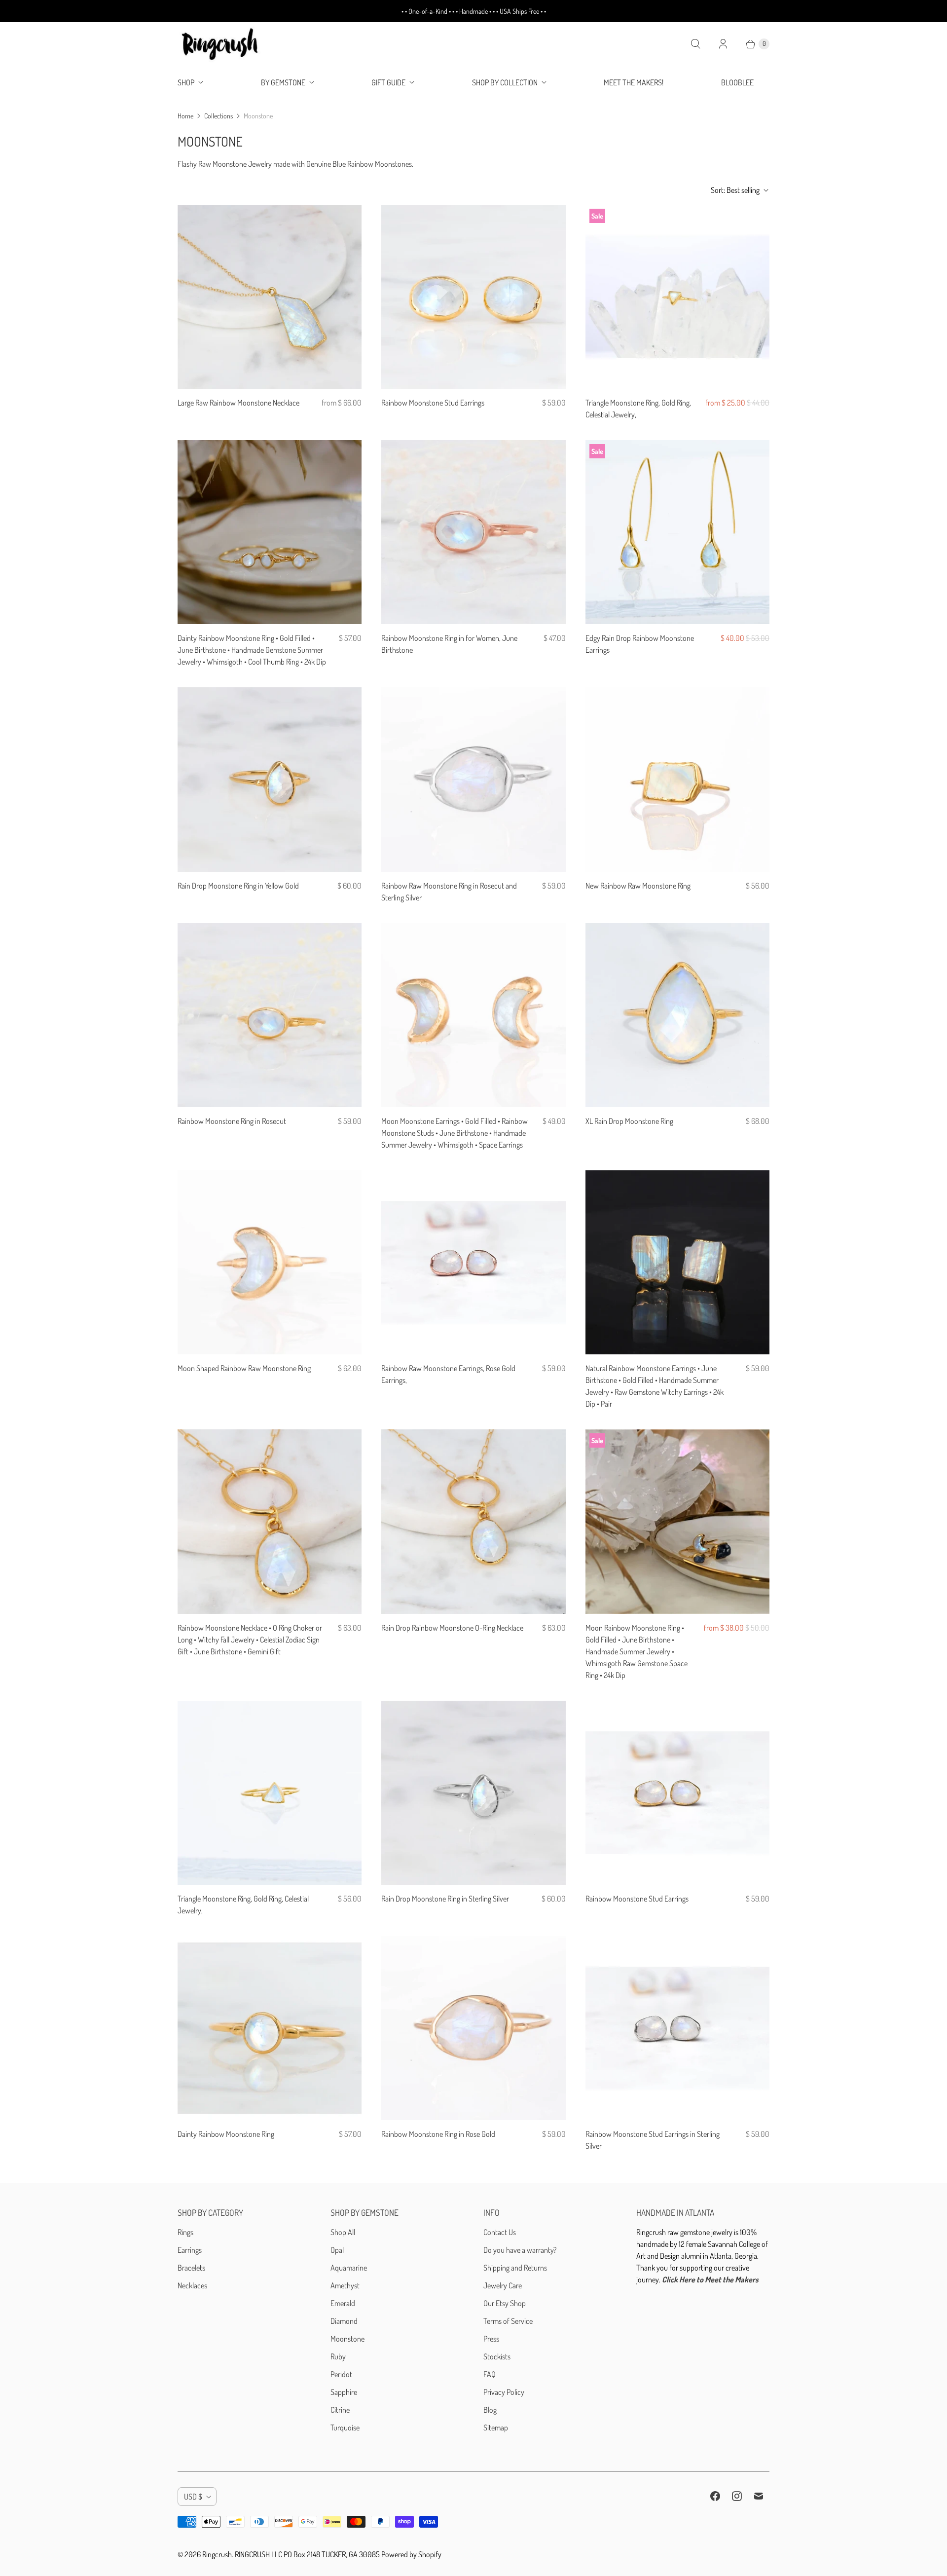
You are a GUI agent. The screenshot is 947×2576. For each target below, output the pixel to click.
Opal (337, 2250)
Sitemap (496, 2427)
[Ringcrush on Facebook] (715, 2496)
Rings (185, 2232)
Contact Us (500, 2232)
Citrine (340, 2410)
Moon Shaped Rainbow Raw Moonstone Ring (244, 1368)
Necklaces (192, 2285)
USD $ (193, 2497)
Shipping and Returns (515, 2268)
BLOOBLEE (737, 82)
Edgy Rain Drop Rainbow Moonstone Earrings (640, 644)
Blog (490, 2410)
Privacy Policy (504, 2392)
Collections (219, 116)
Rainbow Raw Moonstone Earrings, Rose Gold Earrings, (448, 1374)
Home (185, 116)
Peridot (341, 2374)
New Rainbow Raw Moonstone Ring (638, 886)
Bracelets (191, 2268)
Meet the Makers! (634, 82)
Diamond (344, 2321)
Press (491, 2339)
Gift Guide (388, 82)
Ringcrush (217, 2554)
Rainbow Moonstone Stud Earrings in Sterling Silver (653, 2140)
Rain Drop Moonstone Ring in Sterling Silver (445, 1899)
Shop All (343, 2232)
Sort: (735, 190)
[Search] (695, 44)
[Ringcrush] (221, 44)
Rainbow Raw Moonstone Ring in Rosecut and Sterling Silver (449, 892)
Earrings (190, 2250)
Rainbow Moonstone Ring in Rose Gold (438, 2134)
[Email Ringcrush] (759, 2496)
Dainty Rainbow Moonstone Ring (226, 2134)
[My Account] (723, 44)
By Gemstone (283, 82)
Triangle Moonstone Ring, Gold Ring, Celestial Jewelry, (638, 409)
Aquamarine (349, 2268)
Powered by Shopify (411, 2554)
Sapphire (344, 2392)
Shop (186, 82)
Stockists (497, 2356)
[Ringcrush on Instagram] (737, 2496)
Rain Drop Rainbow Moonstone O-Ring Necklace (452, 1628)
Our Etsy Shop (505, 2303)
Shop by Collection (505, 82)
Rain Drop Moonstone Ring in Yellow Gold (238, 886)
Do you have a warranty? (520, 2250)
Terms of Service (508, 2321)
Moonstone (347, 2339)
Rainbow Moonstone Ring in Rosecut (232, 1121)
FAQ (490, 2374)
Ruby (338, 2356)
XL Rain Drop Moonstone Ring (629, 1121)
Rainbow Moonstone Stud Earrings (433, 403)
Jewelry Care (503, 2285)
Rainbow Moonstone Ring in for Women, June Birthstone (449, 644)
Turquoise (345, 2427)
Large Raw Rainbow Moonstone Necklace (238, 403)
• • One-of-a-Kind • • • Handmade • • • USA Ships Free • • (474, 11)
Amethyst (345, 2285)
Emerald (343, 2303)
